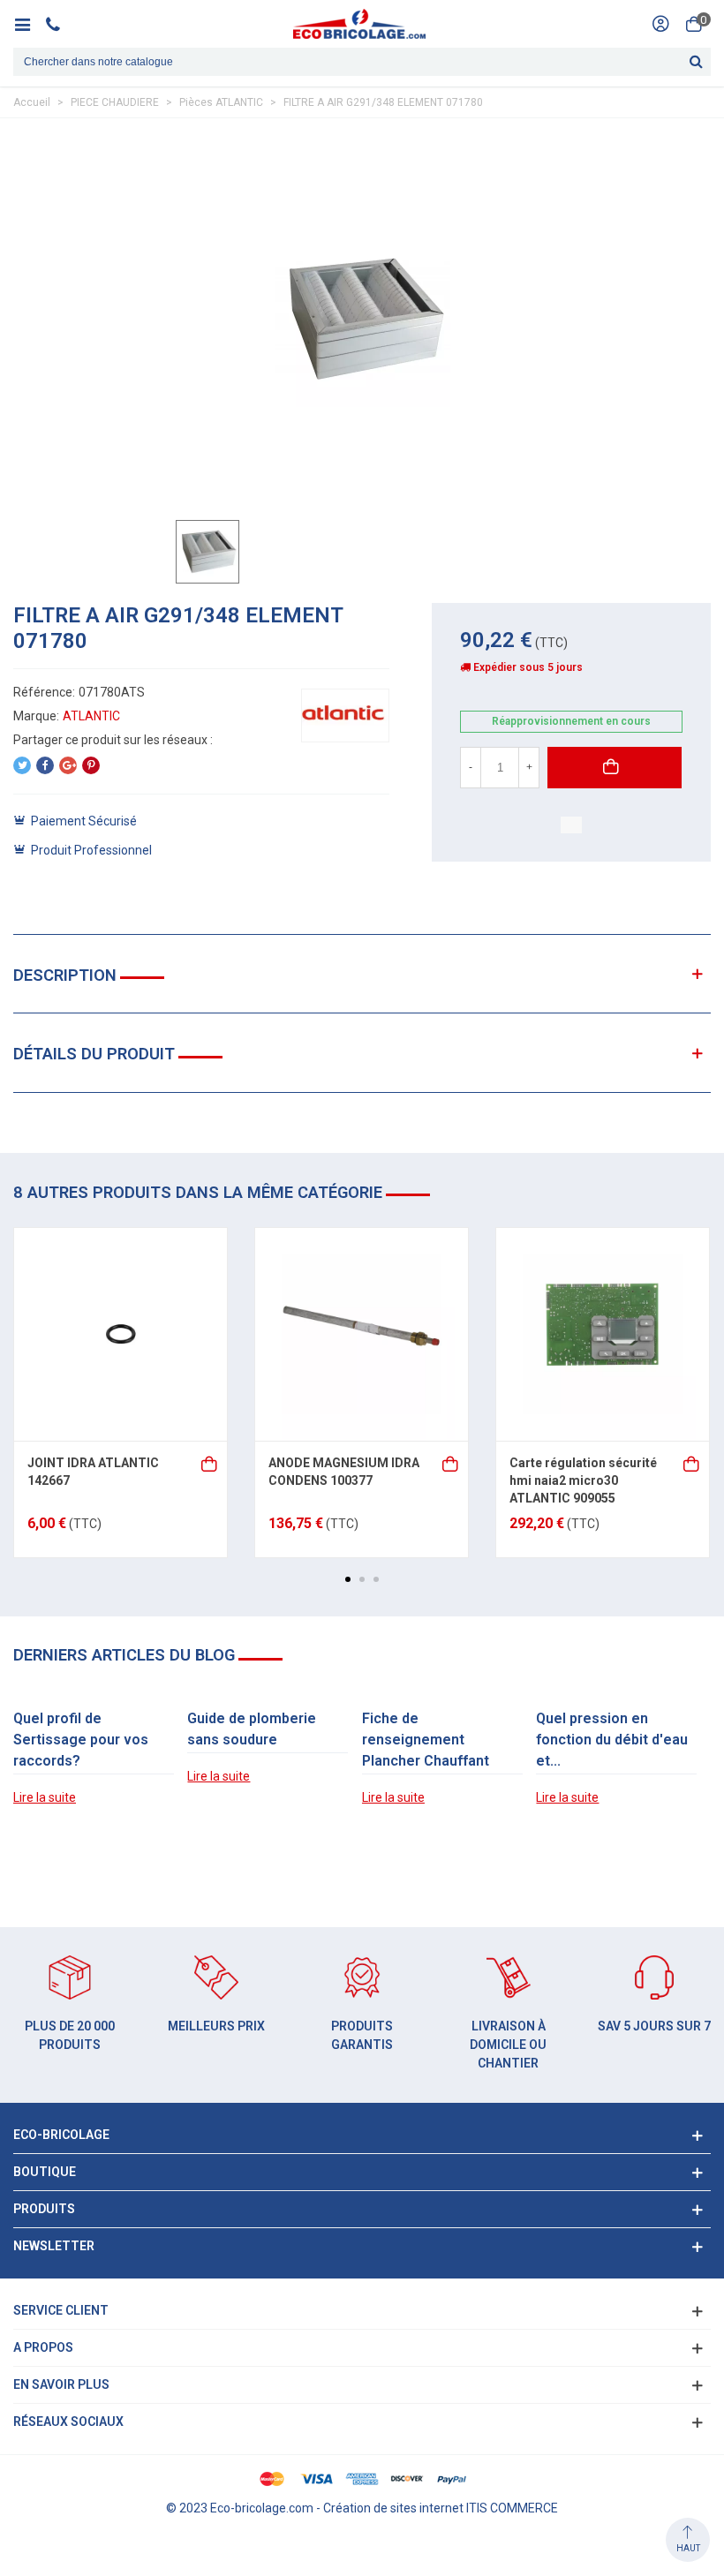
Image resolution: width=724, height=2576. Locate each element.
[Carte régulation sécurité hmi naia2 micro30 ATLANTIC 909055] (603, 1334)
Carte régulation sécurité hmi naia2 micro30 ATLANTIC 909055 (583, 1480)
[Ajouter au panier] (210, 1462)
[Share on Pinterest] (91, 765)
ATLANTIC (91, 716)
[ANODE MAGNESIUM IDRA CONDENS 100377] (362, 1334)
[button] (348, 1579)
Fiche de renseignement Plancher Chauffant (426, 1740)
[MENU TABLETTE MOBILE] (29, 24)
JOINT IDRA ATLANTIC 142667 (93, 1472)
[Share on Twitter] (22, 765)
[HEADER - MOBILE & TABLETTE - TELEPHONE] (60, 24)
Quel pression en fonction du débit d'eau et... (612, 1740)
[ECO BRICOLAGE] (359, 24)
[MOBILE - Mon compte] (660, 24)
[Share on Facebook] (45, 765)
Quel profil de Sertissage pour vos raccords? (81, 1740)
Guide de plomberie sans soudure (252, 1729)
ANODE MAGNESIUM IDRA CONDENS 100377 (344, 1472)
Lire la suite (45, 1797)
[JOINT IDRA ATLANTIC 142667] (121, 1334)
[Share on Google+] (68, 765)
